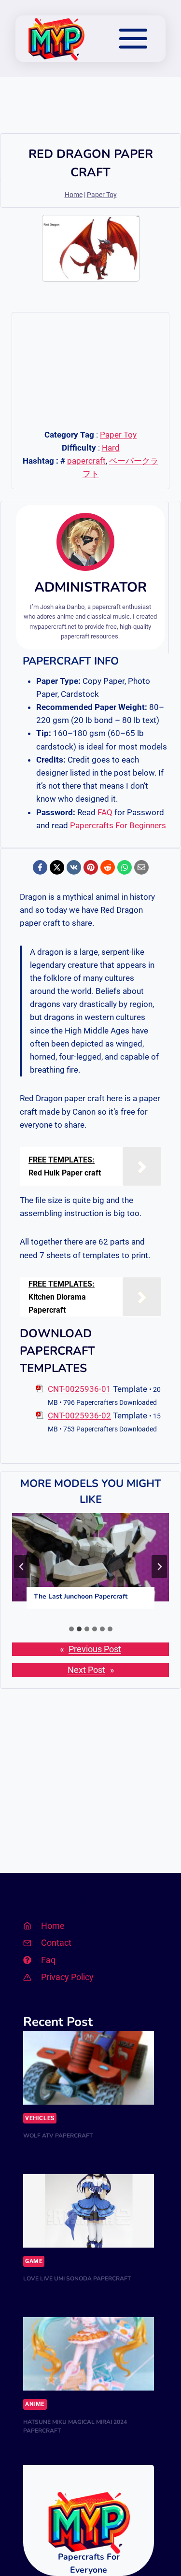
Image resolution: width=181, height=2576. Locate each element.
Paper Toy (102, 195)
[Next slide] (159, 1567)
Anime (35, 2404)
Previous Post (95, 1649)
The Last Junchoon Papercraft (81, 1596)
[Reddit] (108, 867)
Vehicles (40, 2118)
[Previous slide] (22, 1567)
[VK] (74, 867)
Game (34, 2261)
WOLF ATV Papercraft (58, 2136)
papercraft (86, 461)
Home (74, 195)
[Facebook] (40, 867)
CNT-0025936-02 (79, 1415)
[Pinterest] (91, 867)
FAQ (105, 812)
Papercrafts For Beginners (118, 825)
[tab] (71, 1629)
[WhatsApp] (125, 867)
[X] (57, 867)
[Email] (141, 867)
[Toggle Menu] (133, 39)
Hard (111, 448)
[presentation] (90, 1557)
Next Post (86, 1670)
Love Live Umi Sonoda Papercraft (77, 2279)
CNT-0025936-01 (79, 1389)
